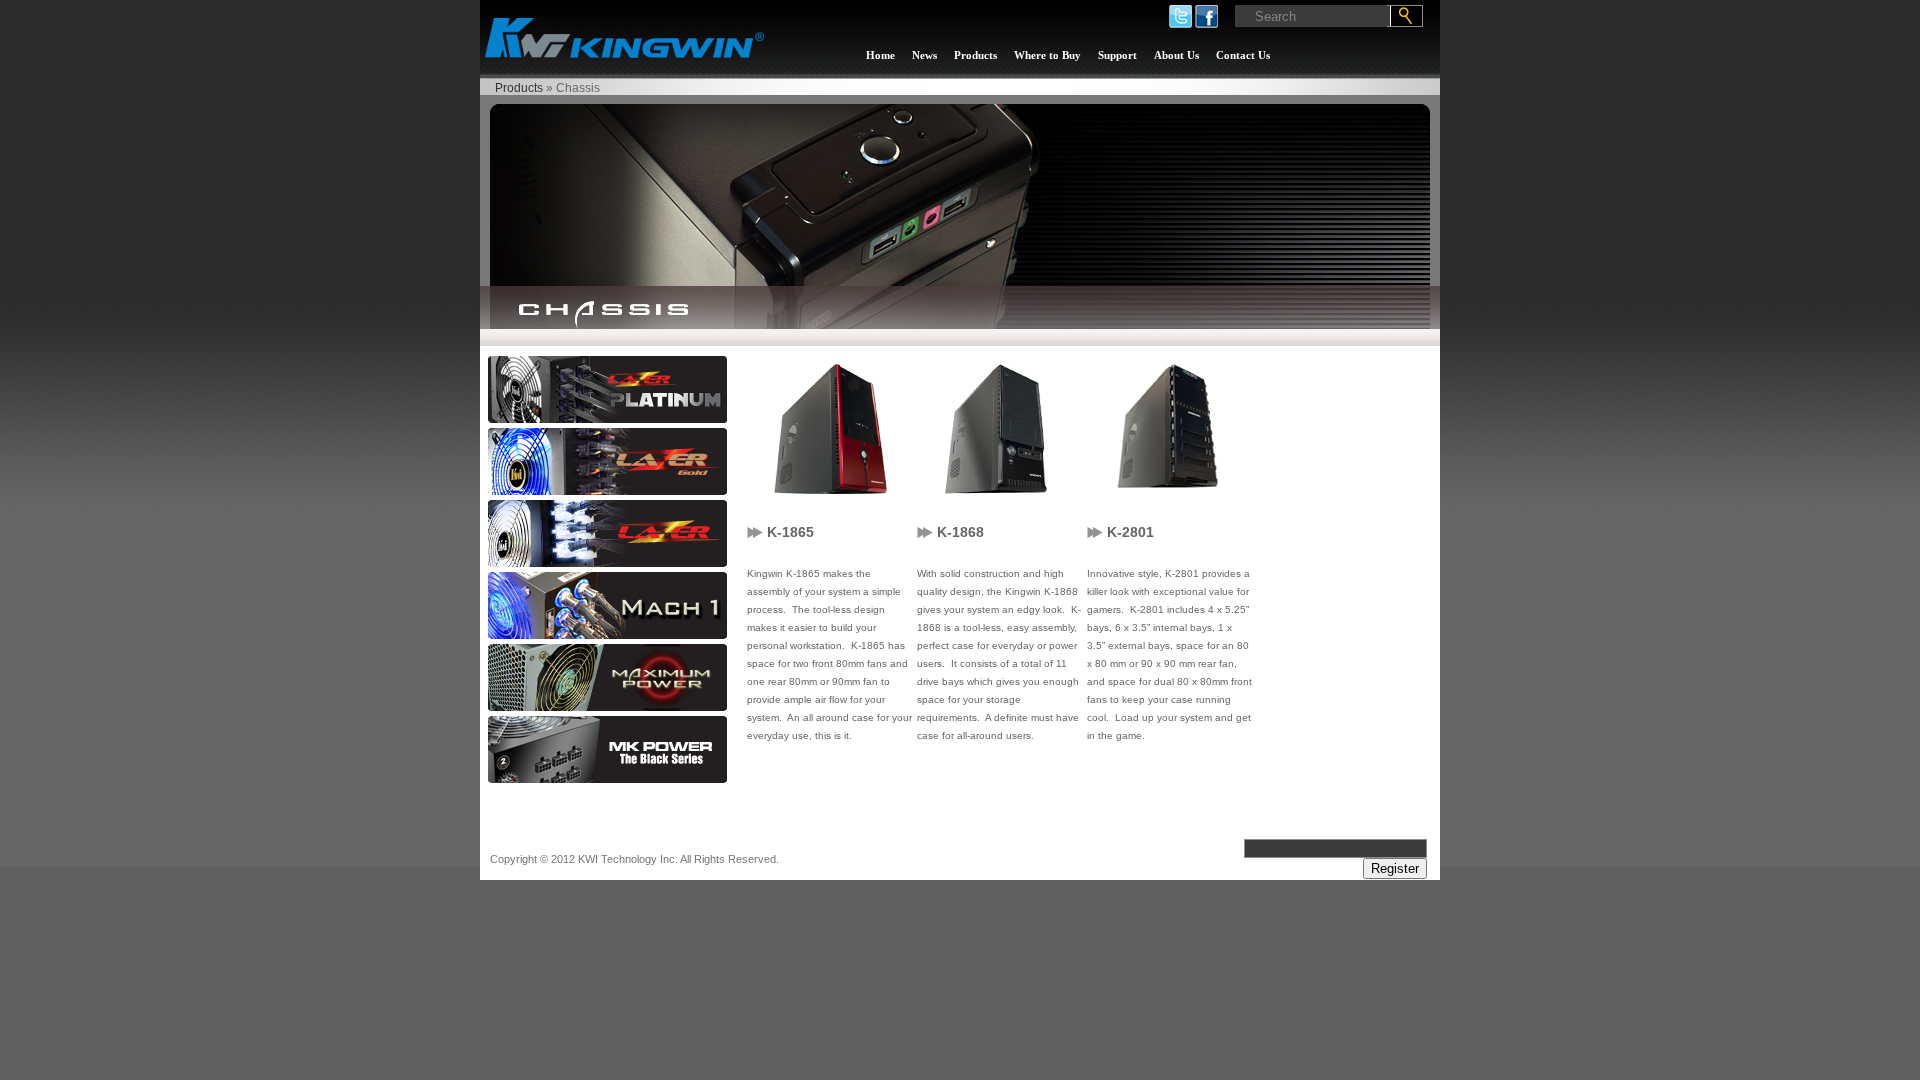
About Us (1176, 55)
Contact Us (1243, 55)
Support (1117, 55)
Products (975, 55)
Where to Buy (1047, 55)
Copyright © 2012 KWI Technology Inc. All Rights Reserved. (634, 859)
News (924, 55)
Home (880, 55)
